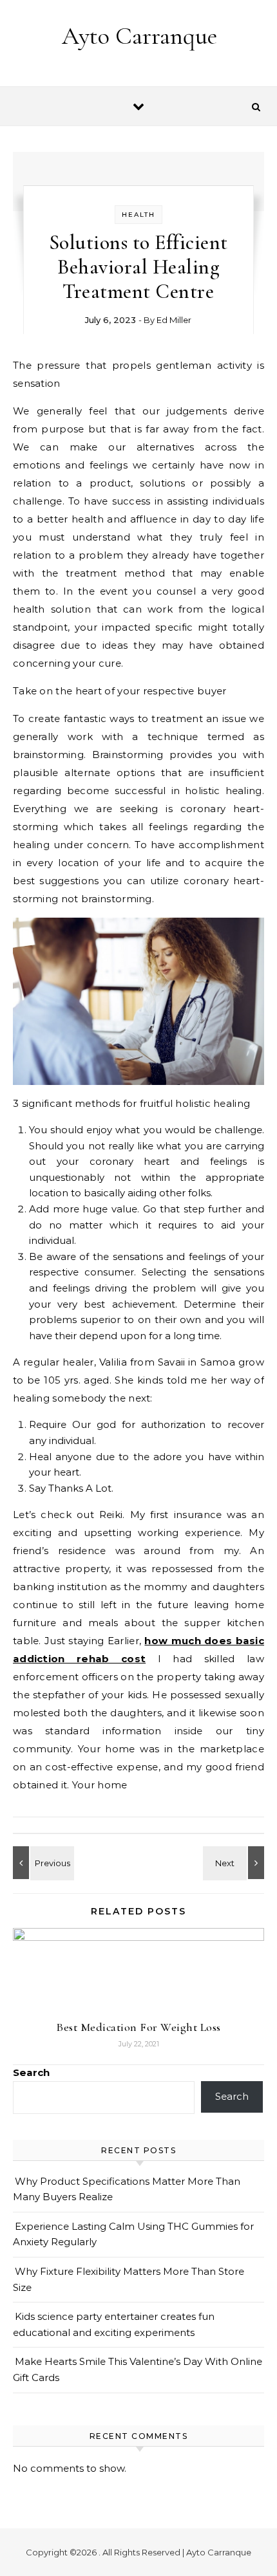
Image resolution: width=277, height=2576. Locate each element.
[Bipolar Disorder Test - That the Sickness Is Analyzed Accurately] (235, 1863)
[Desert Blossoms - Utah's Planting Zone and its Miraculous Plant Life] (42, 1863)
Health (138, 215)
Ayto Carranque (139, 36)
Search (31, 2072)
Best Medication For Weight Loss (138, 2027)
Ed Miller (174, 320)
